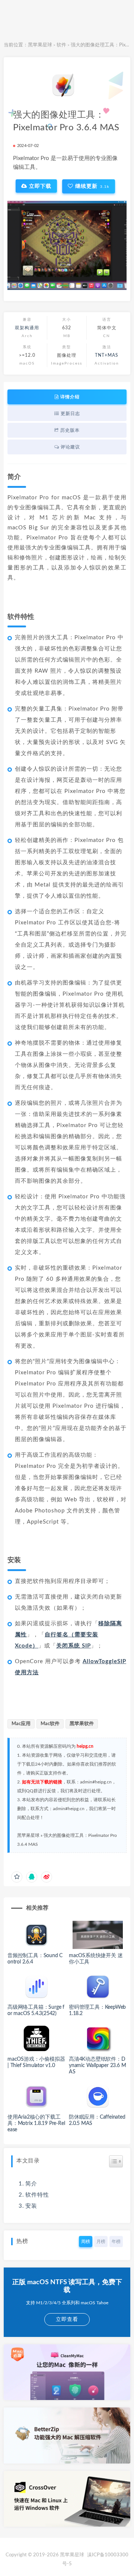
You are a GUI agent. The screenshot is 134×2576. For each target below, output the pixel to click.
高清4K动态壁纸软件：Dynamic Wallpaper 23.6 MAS (97, 2066)
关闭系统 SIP (74, 1646)
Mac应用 (21, 1724)
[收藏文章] (17, 1877)
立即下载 (39, 186)
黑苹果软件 (82, 1724)
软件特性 (37, 2195)
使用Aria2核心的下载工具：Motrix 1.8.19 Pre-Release (36, 2123)
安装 (31, 2206)
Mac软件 (50, 1724)
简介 (31, 2184)
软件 (61, 45)
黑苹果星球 (40, 45)
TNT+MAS (107, 355)
